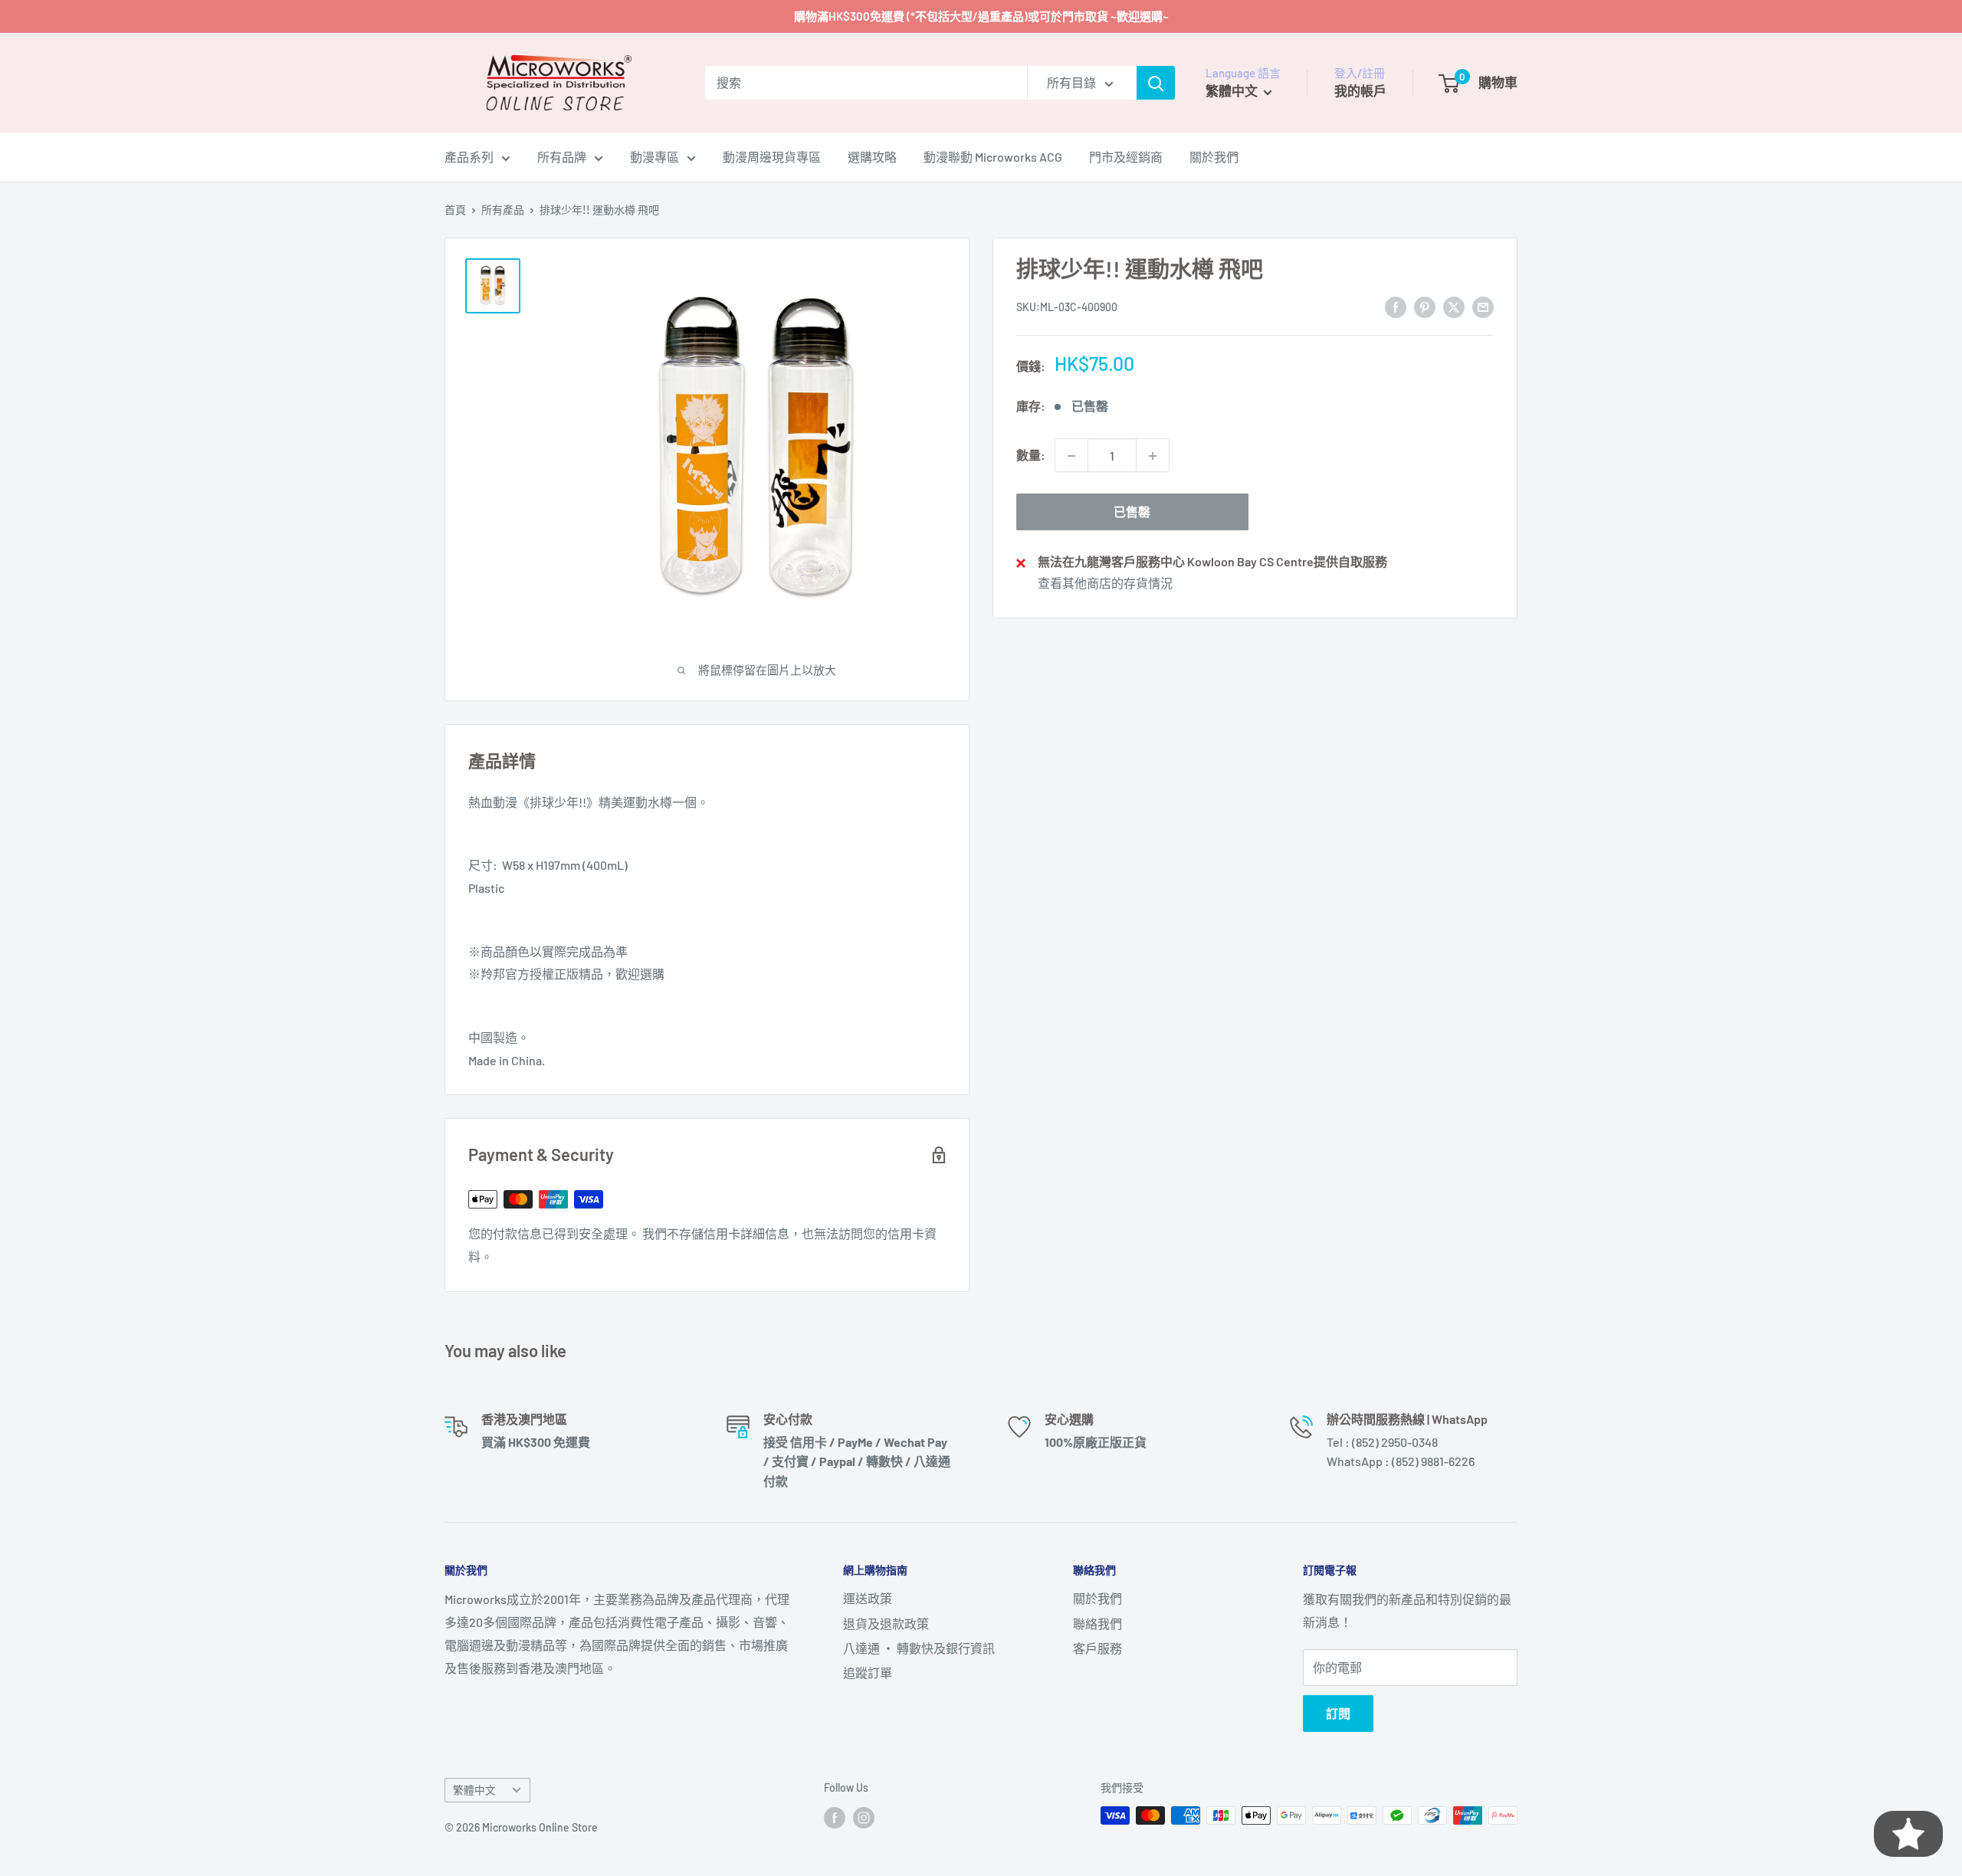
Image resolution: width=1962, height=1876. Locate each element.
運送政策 (868, 1598)
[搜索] (1156, 83)
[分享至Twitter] (1454, 306)
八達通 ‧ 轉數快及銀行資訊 (919, 1648)
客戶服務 (1097, 1648)
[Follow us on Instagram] (864, 1817)
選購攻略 (872, 157)
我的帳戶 (1360, 90)
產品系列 (469, 157)
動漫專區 (655, 157)
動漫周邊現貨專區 (772, 157)
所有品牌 (562, 157)
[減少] (1071, 456)
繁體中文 (474, 1790)
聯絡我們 (1097, 1623)
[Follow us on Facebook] (835, 1817)
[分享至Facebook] (1396, 306)
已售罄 (1132, 512)
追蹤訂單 (868, 1673)
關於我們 (1214, 157)
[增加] (1153, 456)
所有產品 (503, 210)
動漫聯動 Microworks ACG (993, 157)
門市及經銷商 (1126, 157)
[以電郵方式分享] (1483, 306)
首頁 (455, 210)
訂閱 (1338, 1713)
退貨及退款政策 (886, 1623)
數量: (1031, 456)
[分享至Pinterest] (1425, 306)
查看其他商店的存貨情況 (1105, 583)
